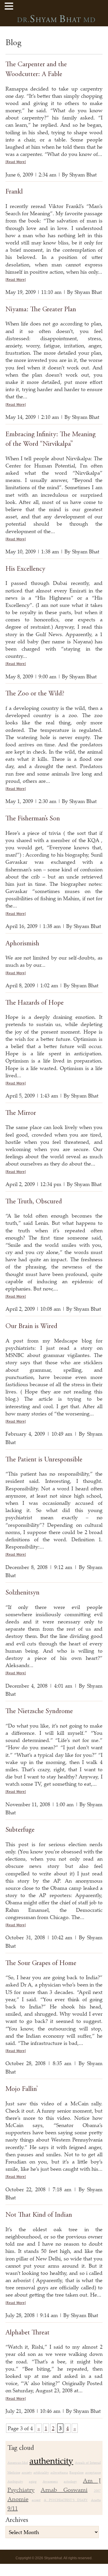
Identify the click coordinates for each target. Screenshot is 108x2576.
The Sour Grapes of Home (41, 1964)
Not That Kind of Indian (39, 2215)
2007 (97, 2491)
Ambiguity (15, 2481)
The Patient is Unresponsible (44, 1460)
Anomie (18, 2499)
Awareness (50, 2481)
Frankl (14, 192)
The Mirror (21, 1113)
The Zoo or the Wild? (35, 694)
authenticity (51, 2461)
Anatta (96, 2500)
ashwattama (59, 2472)
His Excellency (25, 569)
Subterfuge (20, 1830)
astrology (70, 2481)
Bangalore (76, 2472)
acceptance (93, 2472)
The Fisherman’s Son (33, 819)
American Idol (18, 2463)
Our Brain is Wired (31, 1327)
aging (33, 2481)
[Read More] (16, 162)
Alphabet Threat (28, 2333)
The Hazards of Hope (35, 1003)
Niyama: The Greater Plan (41, 310)
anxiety (27, 2472)
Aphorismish (22, 944)
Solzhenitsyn (22, 1593)
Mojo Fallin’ (22, 2089)
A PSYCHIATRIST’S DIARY (66, 2500)
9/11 (13, 2508)
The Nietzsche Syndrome (39, 1712)
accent (36, 2500)
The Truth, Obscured (34, 1202)
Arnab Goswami (64, 2490)
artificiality (41, 2472)
